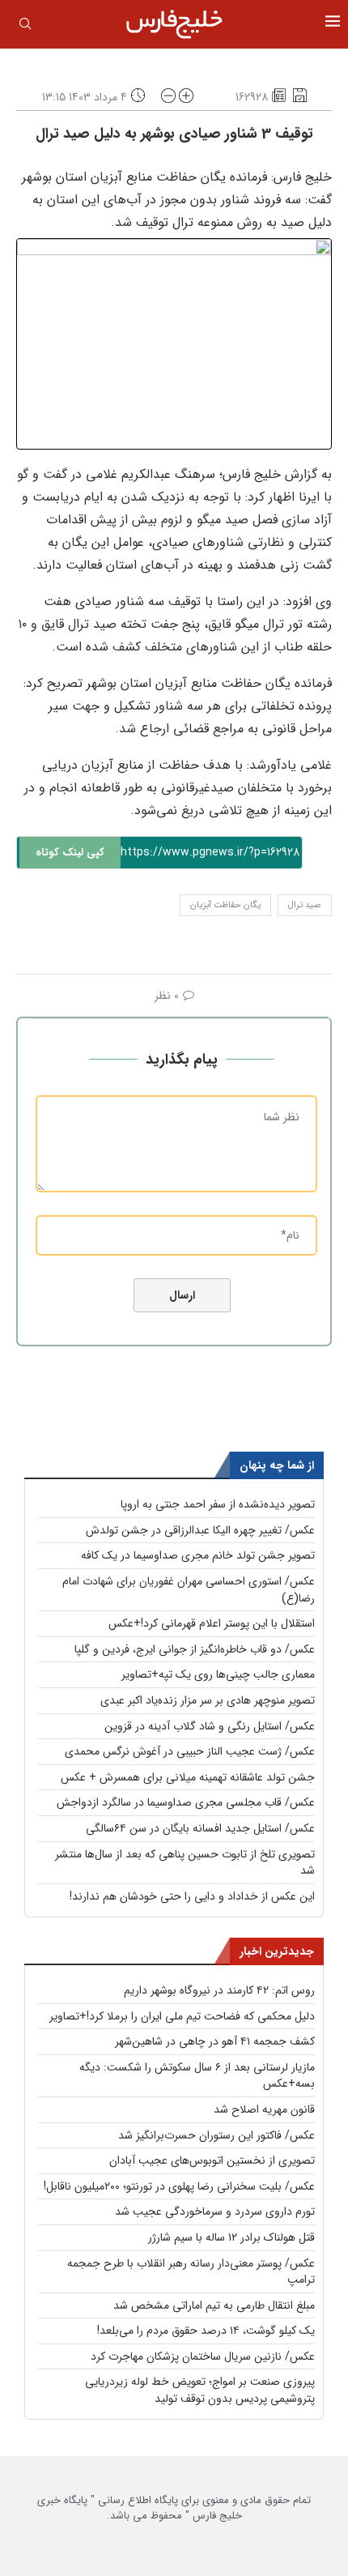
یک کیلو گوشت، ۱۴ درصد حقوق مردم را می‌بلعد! (206, 2331)
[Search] (25, 27)
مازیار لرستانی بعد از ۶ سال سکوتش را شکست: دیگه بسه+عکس (197, 2076)
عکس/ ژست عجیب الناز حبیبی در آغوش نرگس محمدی (190, 1751)
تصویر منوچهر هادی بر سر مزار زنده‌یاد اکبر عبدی (208, 1700)
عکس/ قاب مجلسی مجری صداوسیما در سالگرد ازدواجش (186, 1802)
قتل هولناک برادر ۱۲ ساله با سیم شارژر (231, 2237)
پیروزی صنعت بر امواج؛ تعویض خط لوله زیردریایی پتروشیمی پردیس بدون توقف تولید (200, 2390)
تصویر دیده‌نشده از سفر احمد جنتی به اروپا (218, 1504)
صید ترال (305, 905)
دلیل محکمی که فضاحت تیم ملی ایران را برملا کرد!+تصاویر (182, 2016)
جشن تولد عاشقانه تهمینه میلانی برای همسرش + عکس (188, 1777)
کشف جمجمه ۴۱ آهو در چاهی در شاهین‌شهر (215, 2041)
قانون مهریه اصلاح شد (264, 2109)
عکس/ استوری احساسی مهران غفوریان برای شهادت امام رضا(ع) (189, 1590)
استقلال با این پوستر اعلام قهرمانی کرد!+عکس (212, 1623)
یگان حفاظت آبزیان (225, 905)
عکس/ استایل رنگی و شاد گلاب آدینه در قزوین (210, 1726)
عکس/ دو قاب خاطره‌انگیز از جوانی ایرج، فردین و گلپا (195, 1649)
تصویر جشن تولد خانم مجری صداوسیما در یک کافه (198, 1555)
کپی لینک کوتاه (70, 853)
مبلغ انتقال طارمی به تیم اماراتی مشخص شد (214, 2305)
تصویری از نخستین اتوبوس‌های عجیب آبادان (212, 2160)
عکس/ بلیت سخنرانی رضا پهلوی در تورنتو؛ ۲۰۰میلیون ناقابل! (179, 2186)
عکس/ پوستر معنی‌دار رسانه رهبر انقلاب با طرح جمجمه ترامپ (191, 2272)
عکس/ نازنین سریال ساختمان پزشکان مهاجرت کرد (203, 2356)
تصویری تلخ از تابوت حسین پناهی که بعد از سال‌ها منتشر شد (185, 1863)
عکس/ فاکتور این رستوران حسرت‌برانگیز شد (216, 2135)
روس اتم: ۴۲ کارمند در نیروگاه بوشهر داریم (219, 1990)
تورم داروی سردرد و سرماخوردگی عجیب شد (215, 2211)
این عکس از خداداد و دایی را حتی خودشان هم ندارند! (192, 1896)
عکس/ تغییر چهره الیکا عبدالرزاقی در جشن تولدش (200, 1530)
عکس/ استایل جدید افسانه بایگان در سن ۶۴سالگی (200, 1828)
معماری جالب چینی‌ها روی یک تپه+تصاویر (218, 1674)
